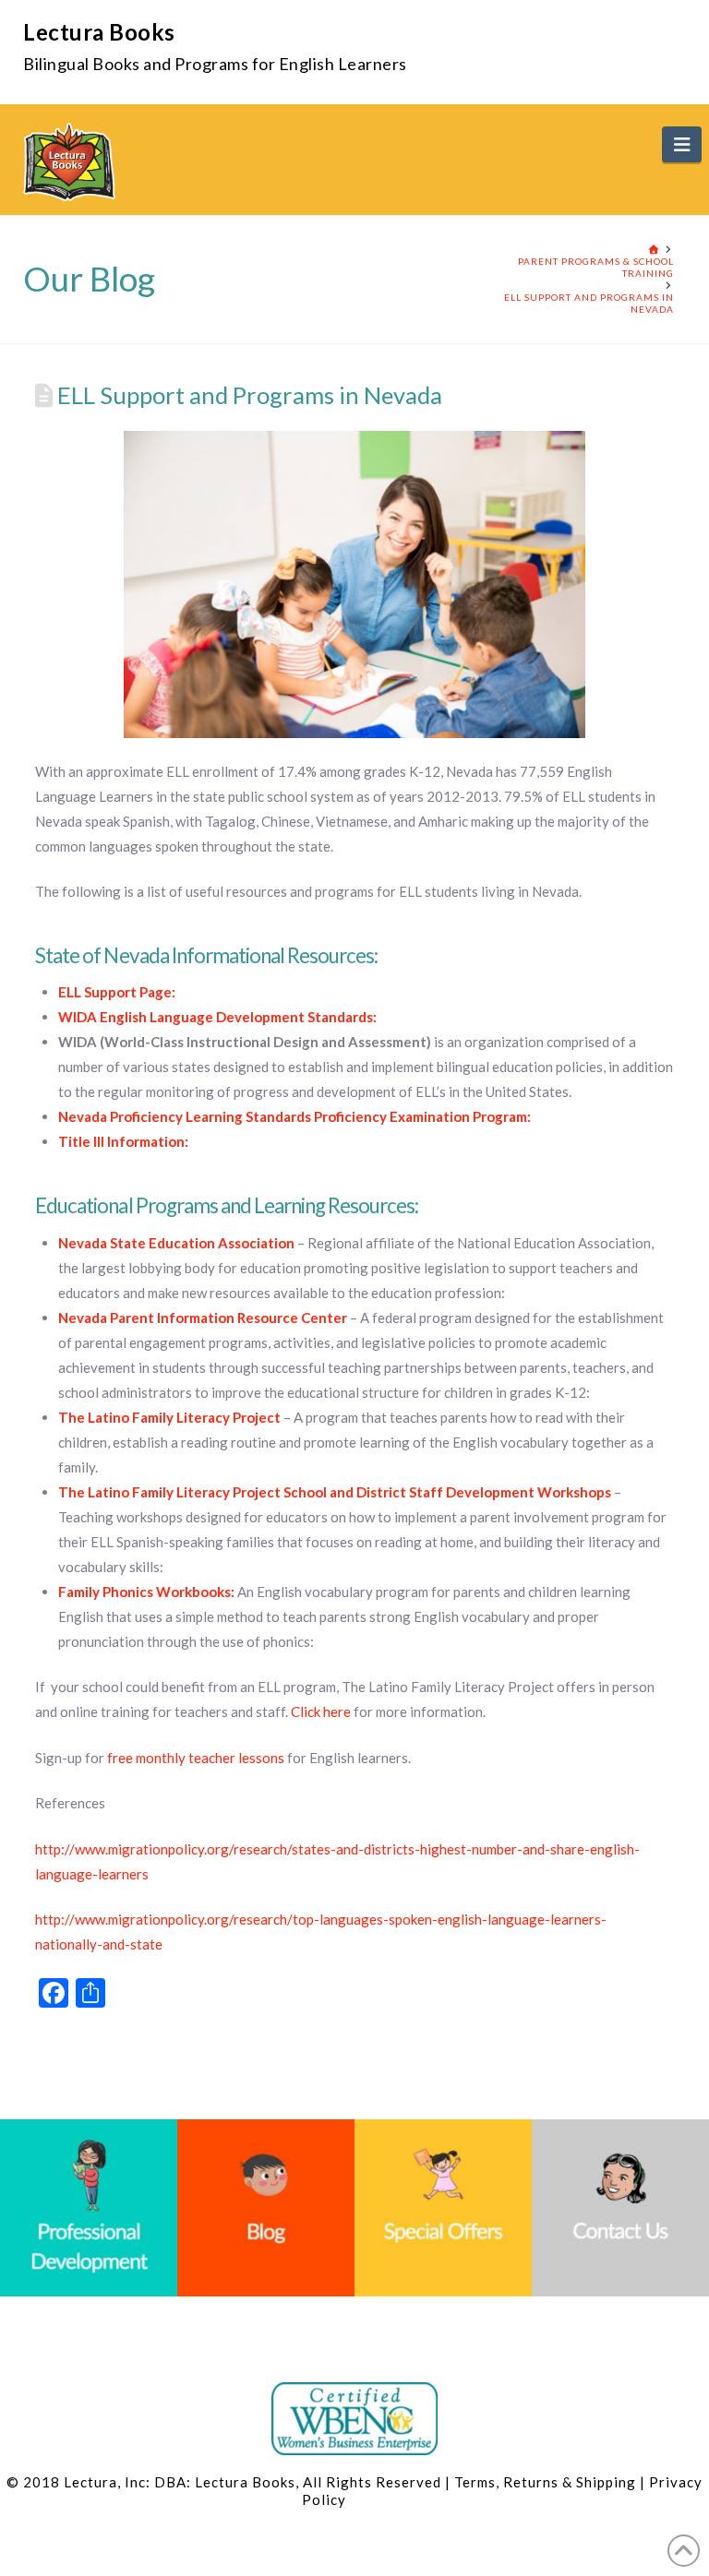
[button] (682, 144)
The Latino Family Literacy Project (169, 1417)
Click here (321, 1711)
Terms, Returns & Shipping (545, 2482)
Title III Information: (123, 1141)
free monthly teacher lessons (196, 1758)
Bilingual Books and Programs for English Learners (215, 64)
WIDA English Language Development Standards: (217, 1017)
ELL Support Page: (117, 992)
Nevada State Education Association (176, 1243)
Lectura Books (99, 32)
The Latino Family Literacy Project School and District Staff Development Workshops (335, 1492)
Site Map (377, 2499)
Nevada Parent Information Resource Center (203, 1318)
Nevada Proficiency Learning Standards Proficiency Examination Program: (294, 1116)
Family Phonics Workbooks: (146, 1592)
